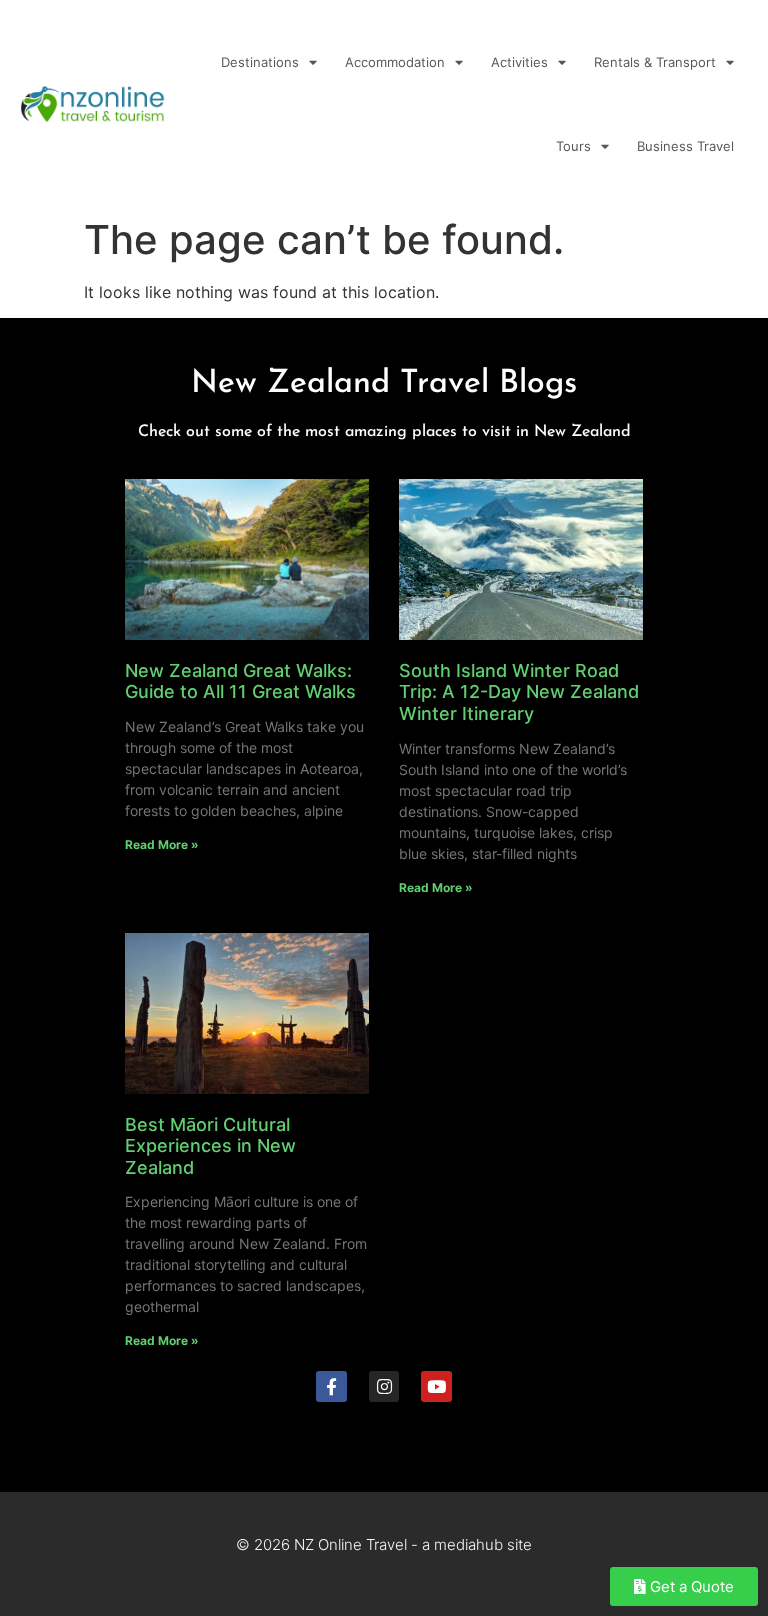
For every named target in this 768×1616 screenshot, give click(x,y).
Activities (519, 62)
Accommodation (395, 62)
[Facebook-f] (331, 1386)
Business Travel (685, 146)
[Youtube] (436, 1386)
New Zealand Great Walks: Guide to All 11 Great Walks (240, 681)
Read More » (162, 844)
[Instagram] (384, 1386)
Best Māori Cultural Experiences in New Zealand (210, 1146)
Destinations (260, 62)
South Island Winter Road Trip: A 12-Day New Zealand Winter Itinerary (519, 692)
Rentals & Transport (655, 62)
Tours (573, 146)
